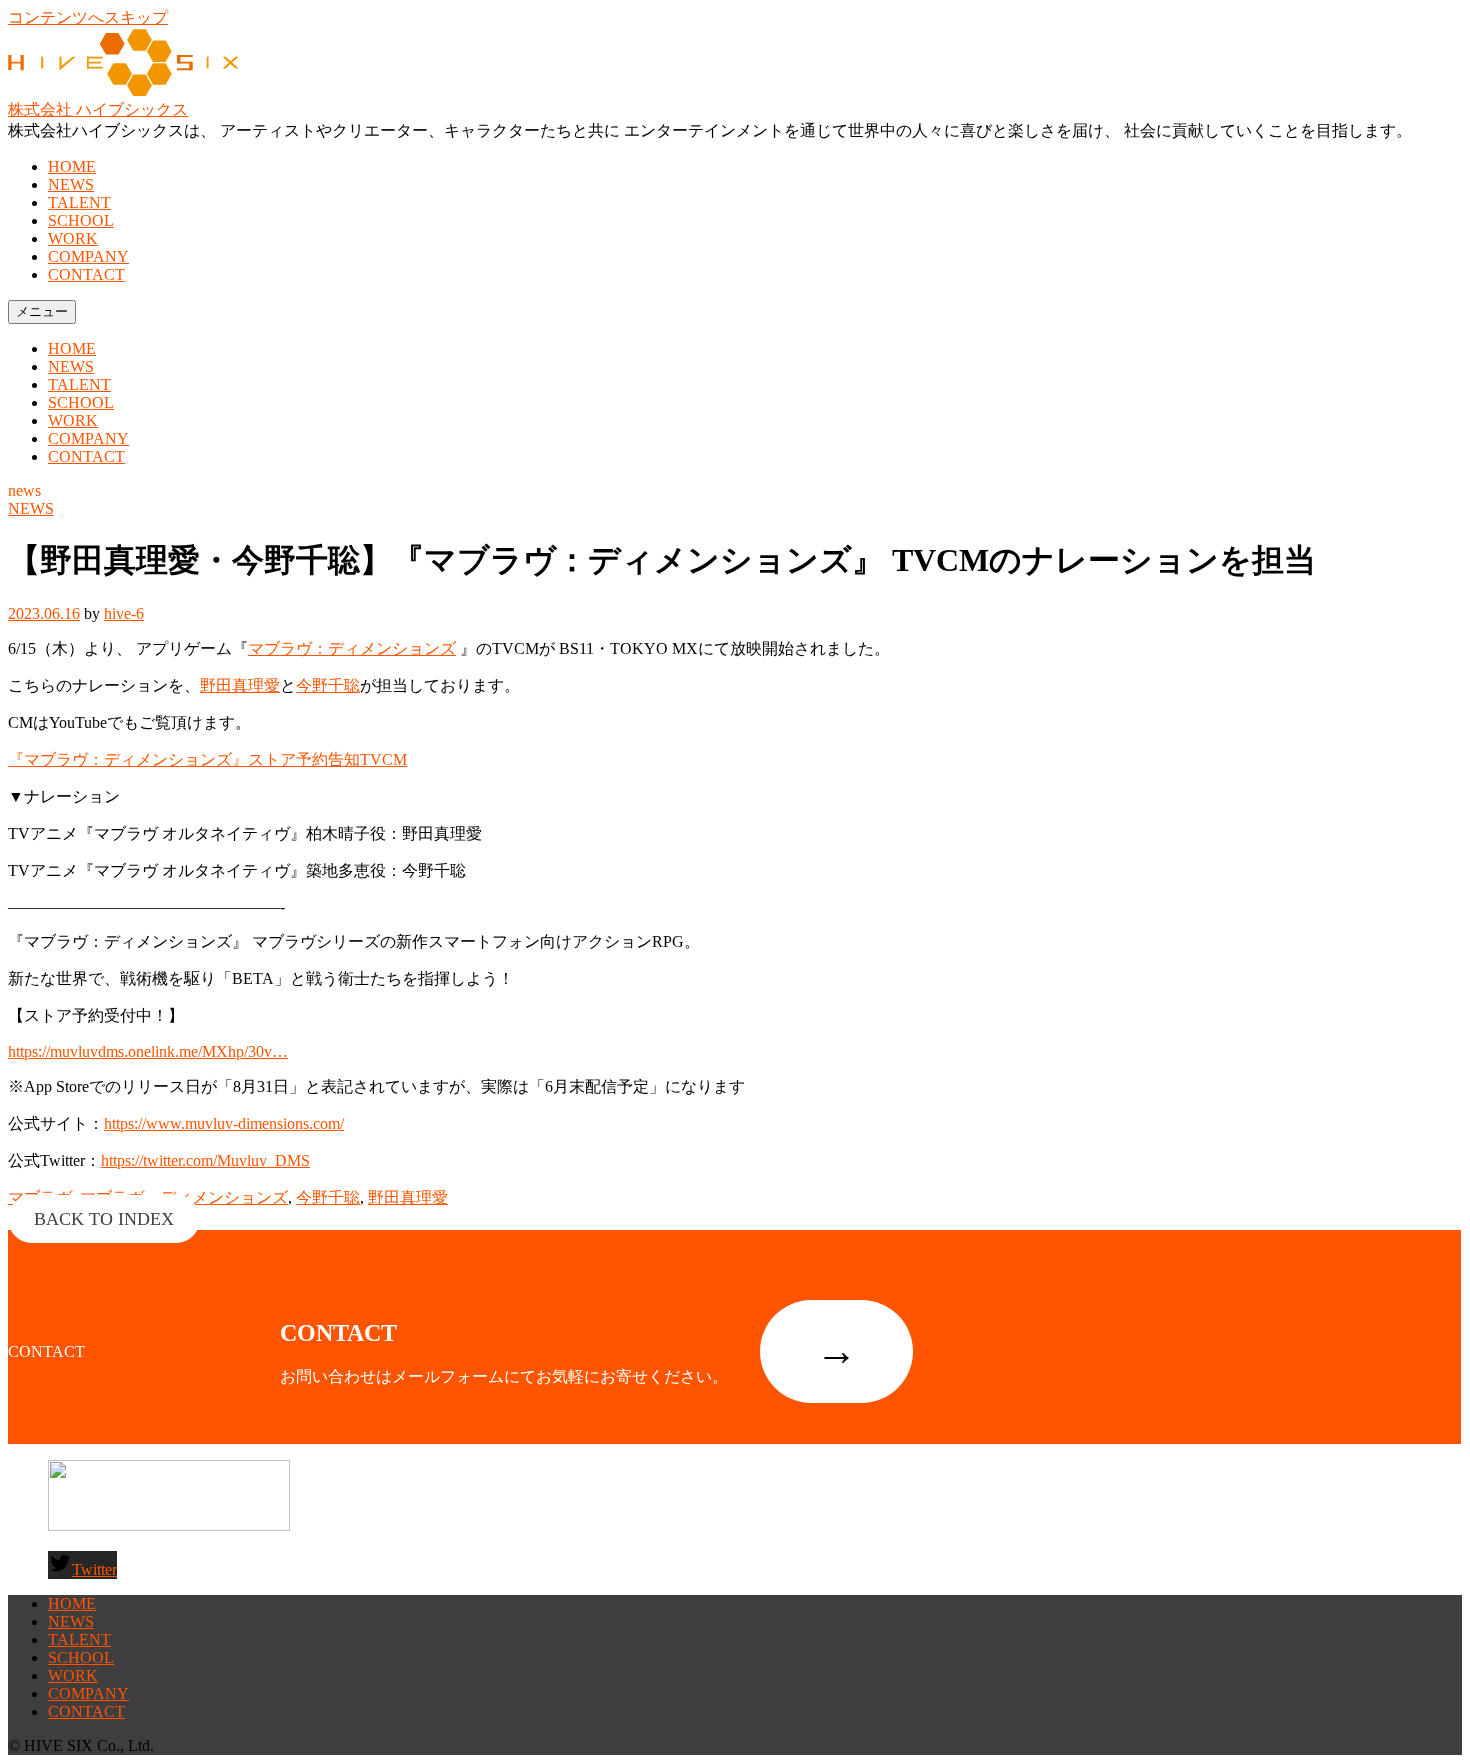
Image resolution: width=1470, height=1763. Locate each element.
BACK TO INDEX (104, 1219)
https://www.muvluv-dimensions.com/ (224, 1123)
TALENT (79, 202)
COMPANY (88, 256)
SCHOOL (81, 220)
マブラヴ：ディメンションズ (352, 648)
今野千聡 (328, 685)
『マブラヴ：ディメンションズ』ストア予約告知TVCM (207, 759)
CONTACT (86, 274)
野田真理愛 (240, 685)
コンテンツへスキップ (88, 17)
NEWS (71, 184)
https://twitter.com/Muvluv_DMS (205, 1160)
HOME (72, 166)
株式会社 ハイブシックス (98, 109)
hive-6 (124, 613)
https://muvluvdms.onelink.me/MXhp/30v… (148, 1051)
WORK (73, 238)
